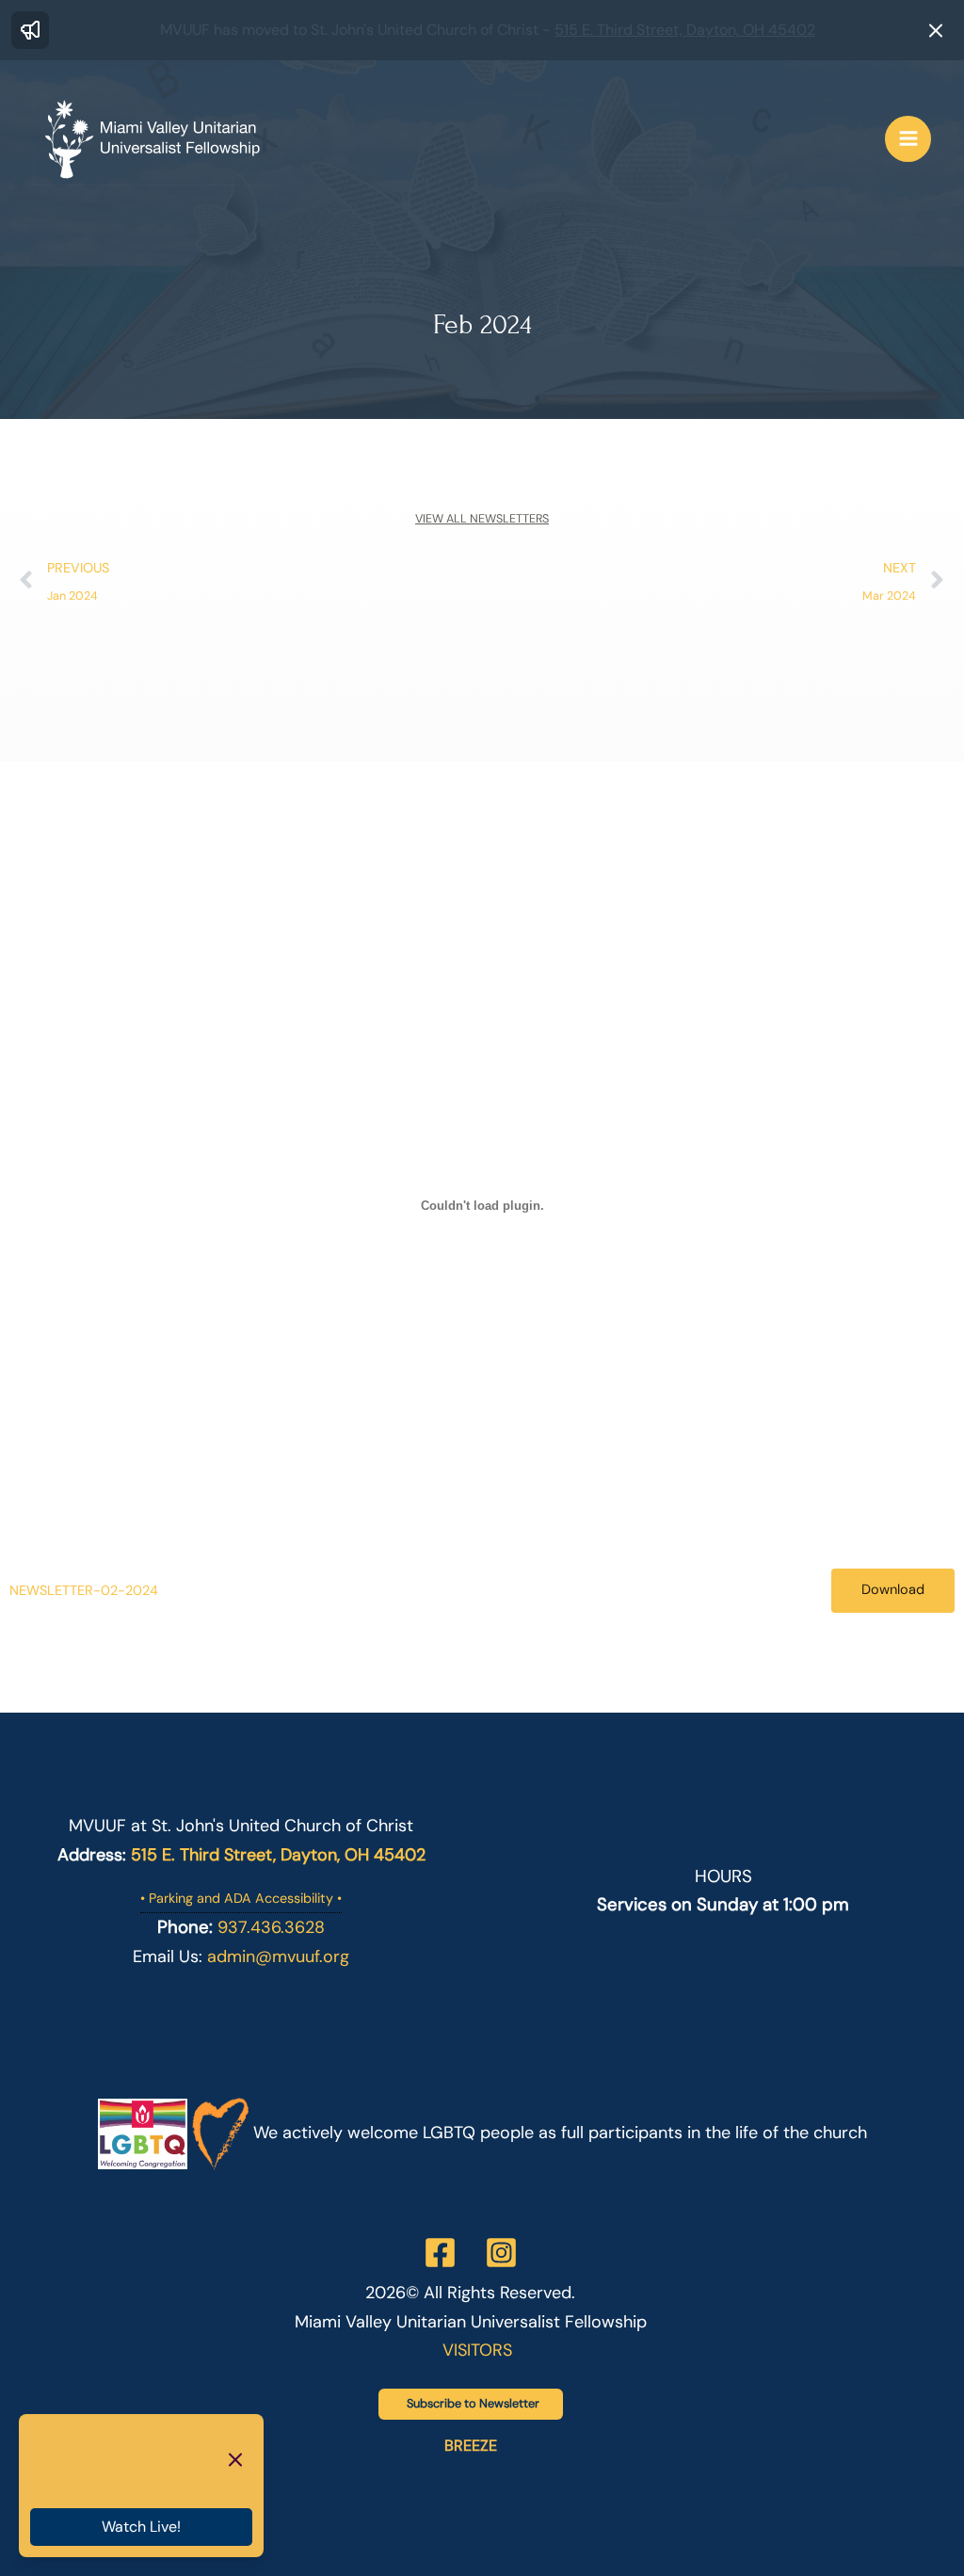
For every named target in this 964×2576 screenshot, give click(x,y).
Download (893, 1590)
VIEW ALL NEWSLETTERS (482, 519)
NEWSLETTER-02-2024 (84, 1590)
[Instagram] (501, 2253)
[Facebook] (440, 2253)
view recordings (122, 2481)
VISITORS (477, 2350)
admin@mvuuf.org (278, 1956)
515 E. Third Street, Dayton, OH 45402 (685, 30)
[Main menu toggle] (908, 139)
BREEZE (471, 2446)
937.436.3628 (271, 1927)
